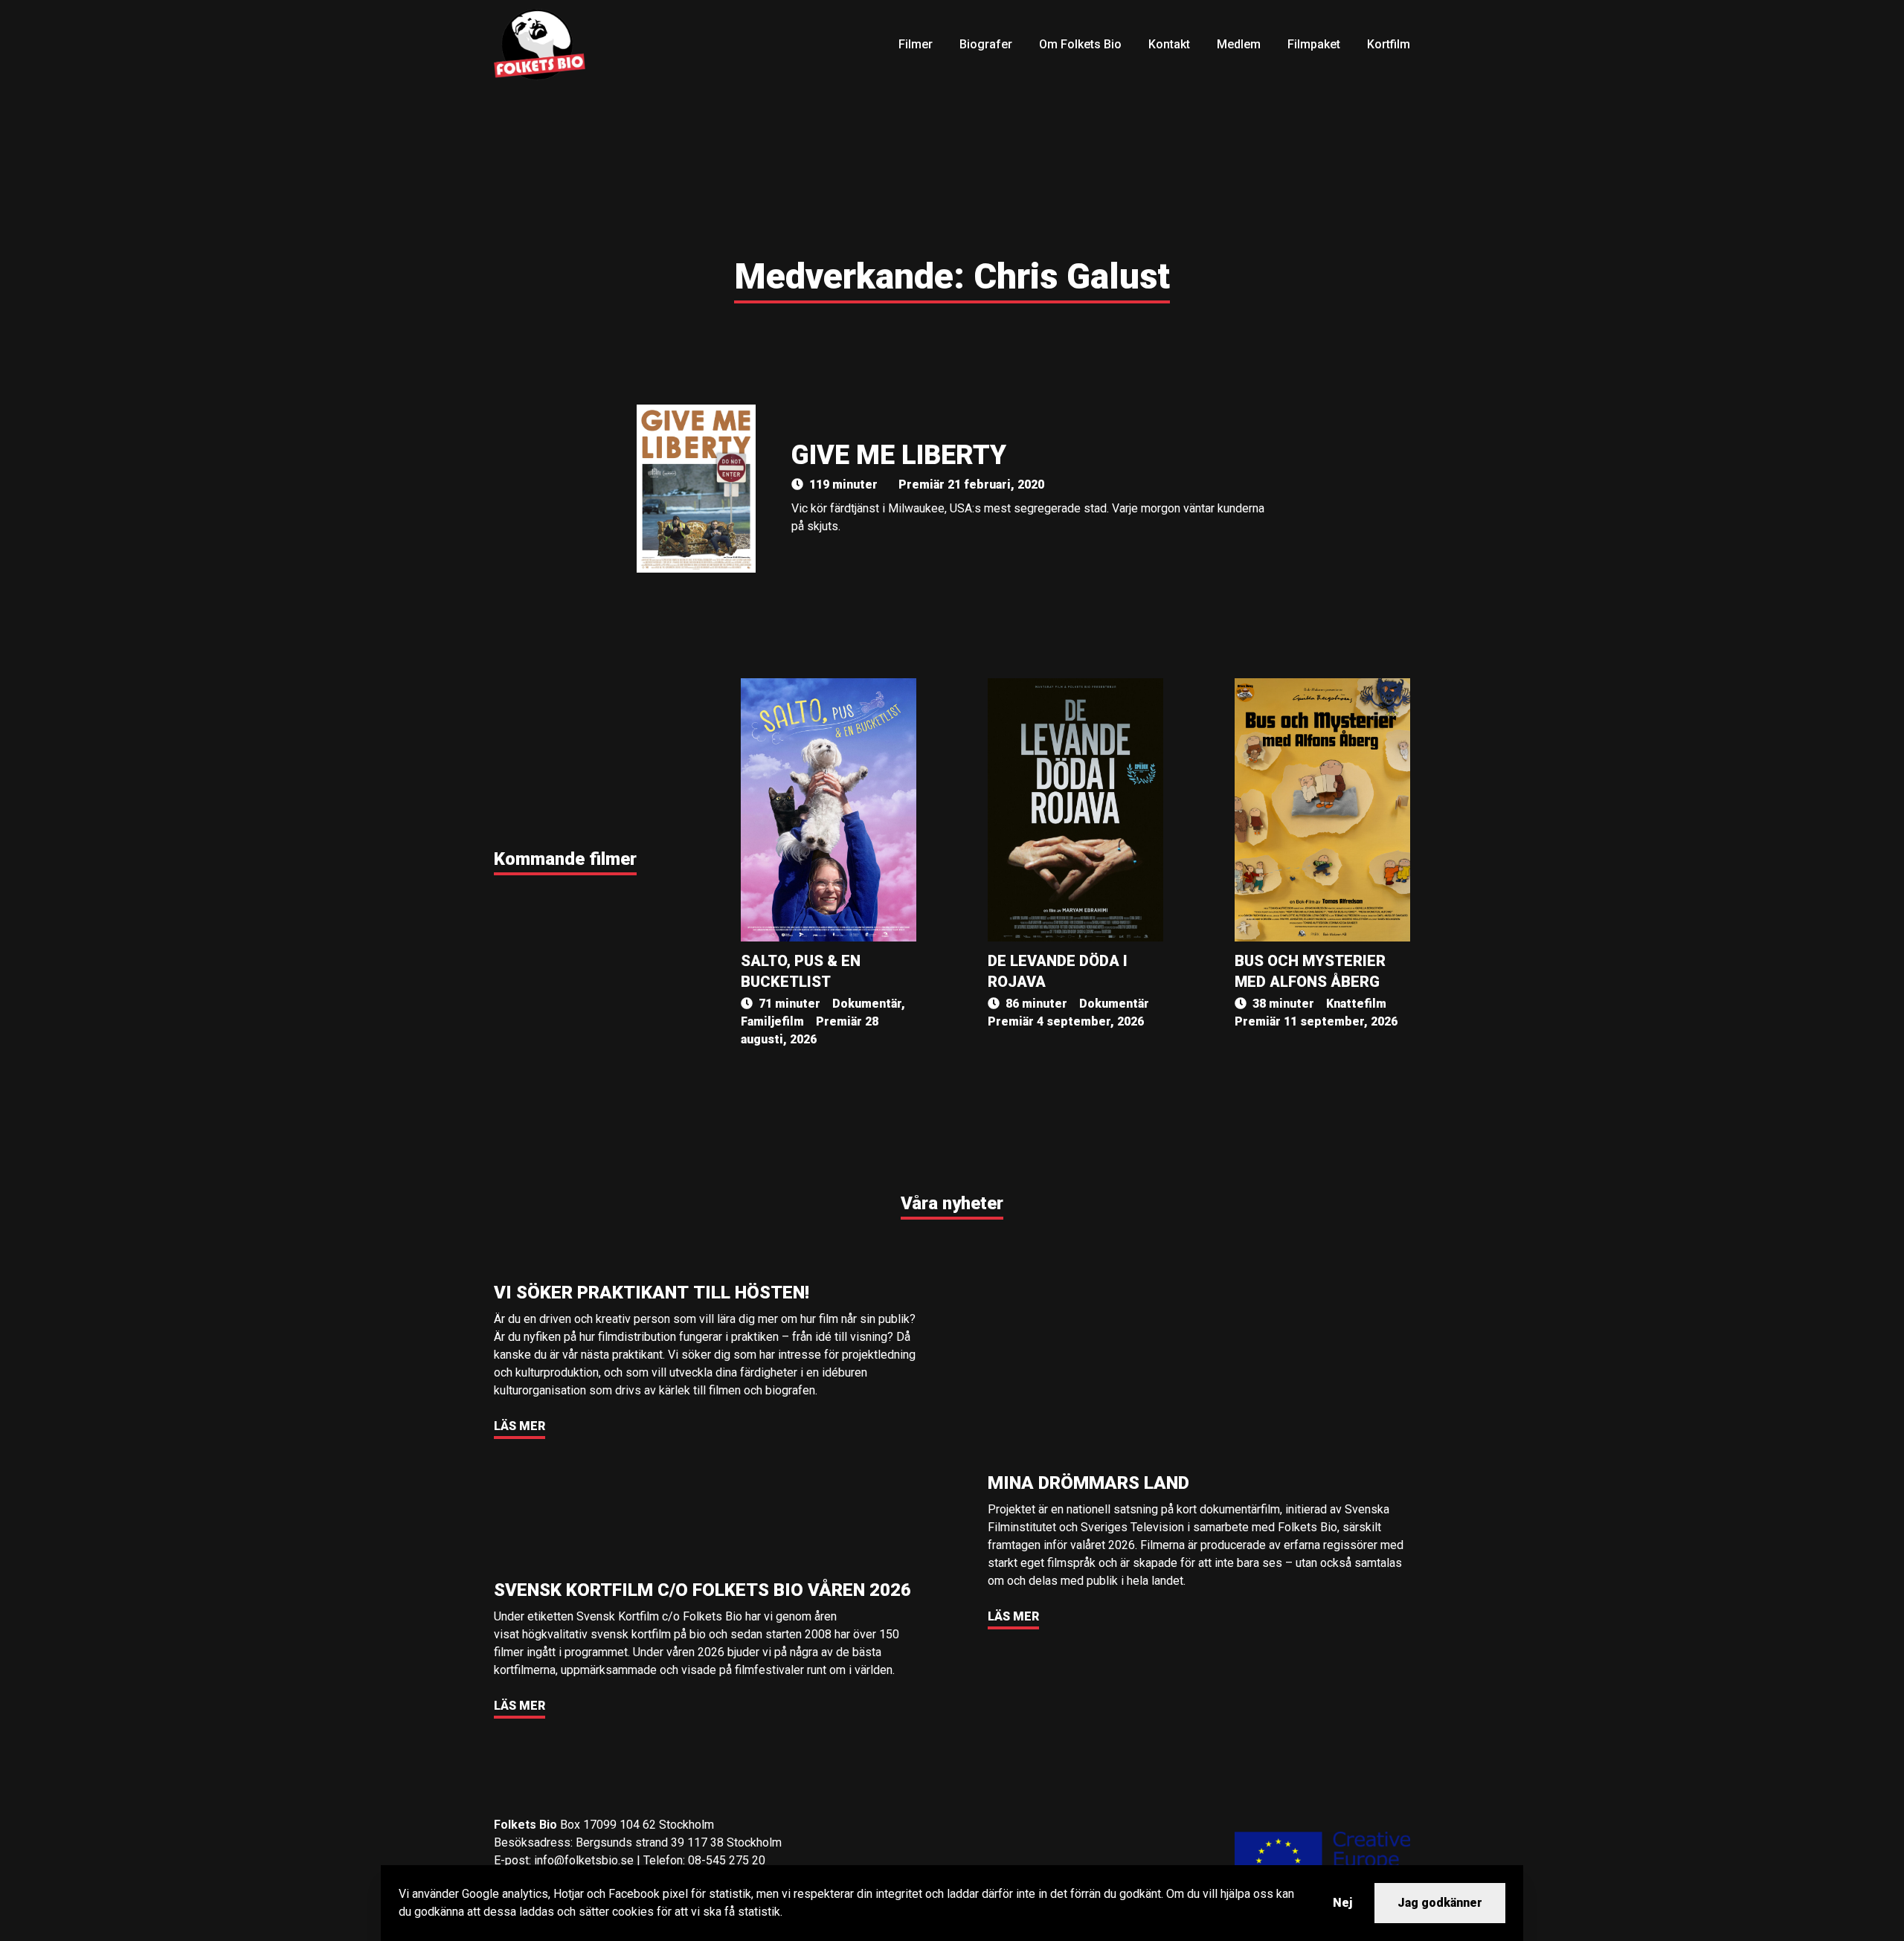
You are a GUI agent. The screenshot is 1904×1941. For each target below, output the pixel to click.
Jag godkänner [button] (1440, 1903)
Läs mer (520, 1426)
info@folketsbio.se (584, 1860)
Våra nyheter (952, 1203)
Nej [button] (1342, 1903)
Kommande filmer (565, 859)
